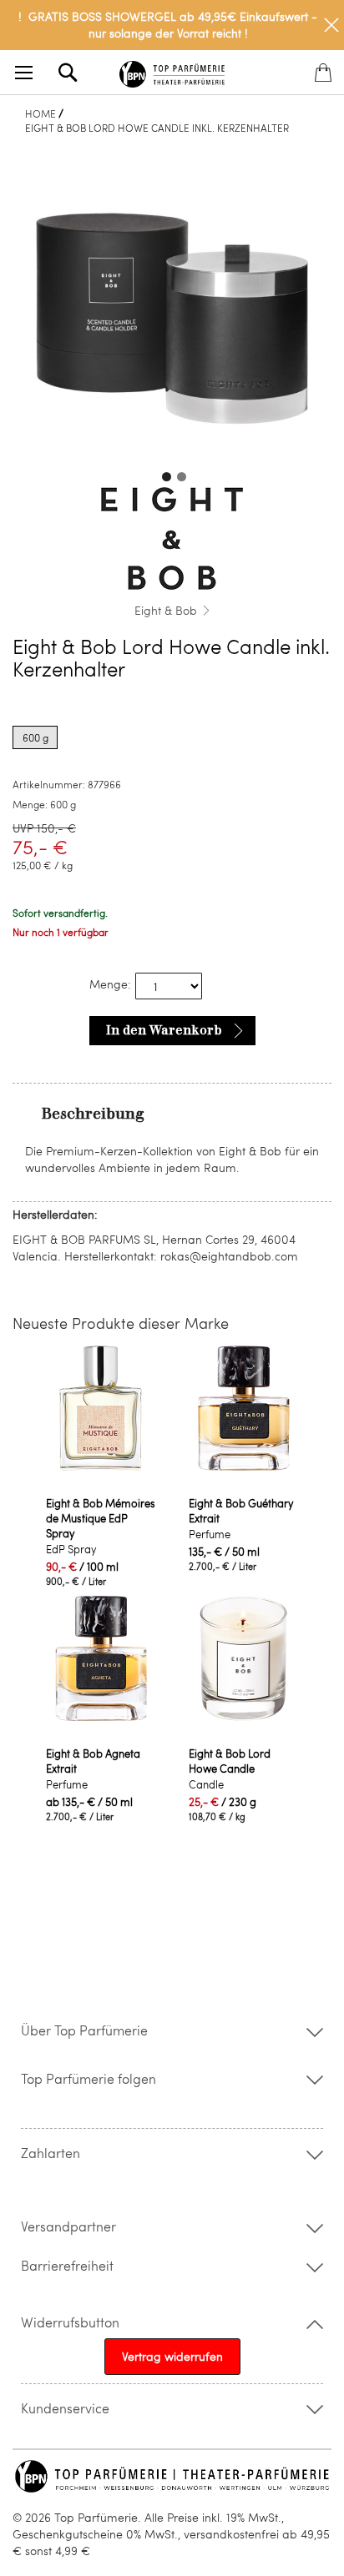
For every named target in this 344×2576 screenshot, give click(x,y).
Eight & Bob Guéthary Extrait (241, 1511)
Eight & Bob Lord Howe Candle (230, 1761)
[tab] (172, 1113)
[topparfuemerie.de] (172, 71)
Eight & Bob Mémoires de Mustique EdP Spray (101, 1518)
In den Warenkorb (164, 1030)
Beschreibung (93, 1114)
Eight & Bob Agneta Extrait (93, 1761)
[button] (164, 475)
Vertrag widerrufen (172, 2356)
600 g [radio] (35, 737)
